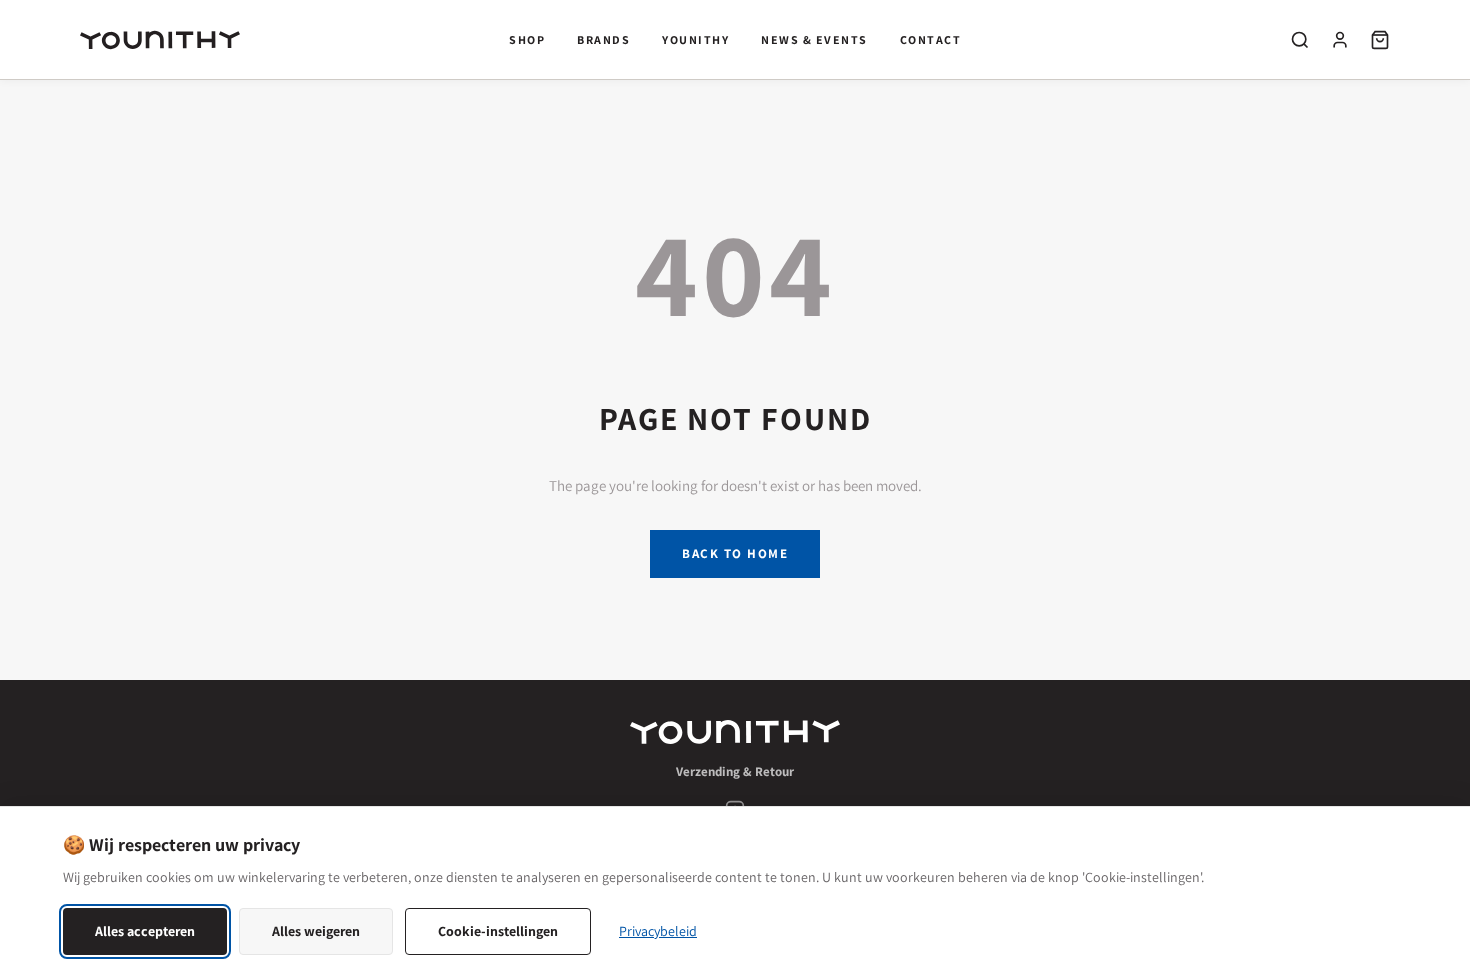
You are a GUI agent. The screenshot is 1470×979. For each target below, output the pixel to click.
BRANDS (603, 39)
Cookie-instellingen (498, 931)
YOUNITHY (695, 39)
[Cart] (1380, 40)
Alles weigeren (316, 931)
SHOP (527, 39)
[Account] (1340, 40)
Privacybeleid (658, 931)
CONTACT (931, 39)
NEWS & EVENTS (814, 39)
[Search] (1300, 40)
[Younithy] (735, 732)
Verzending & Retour (735, 771)
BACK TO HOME (735, 553)
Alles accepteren (145, 931)
